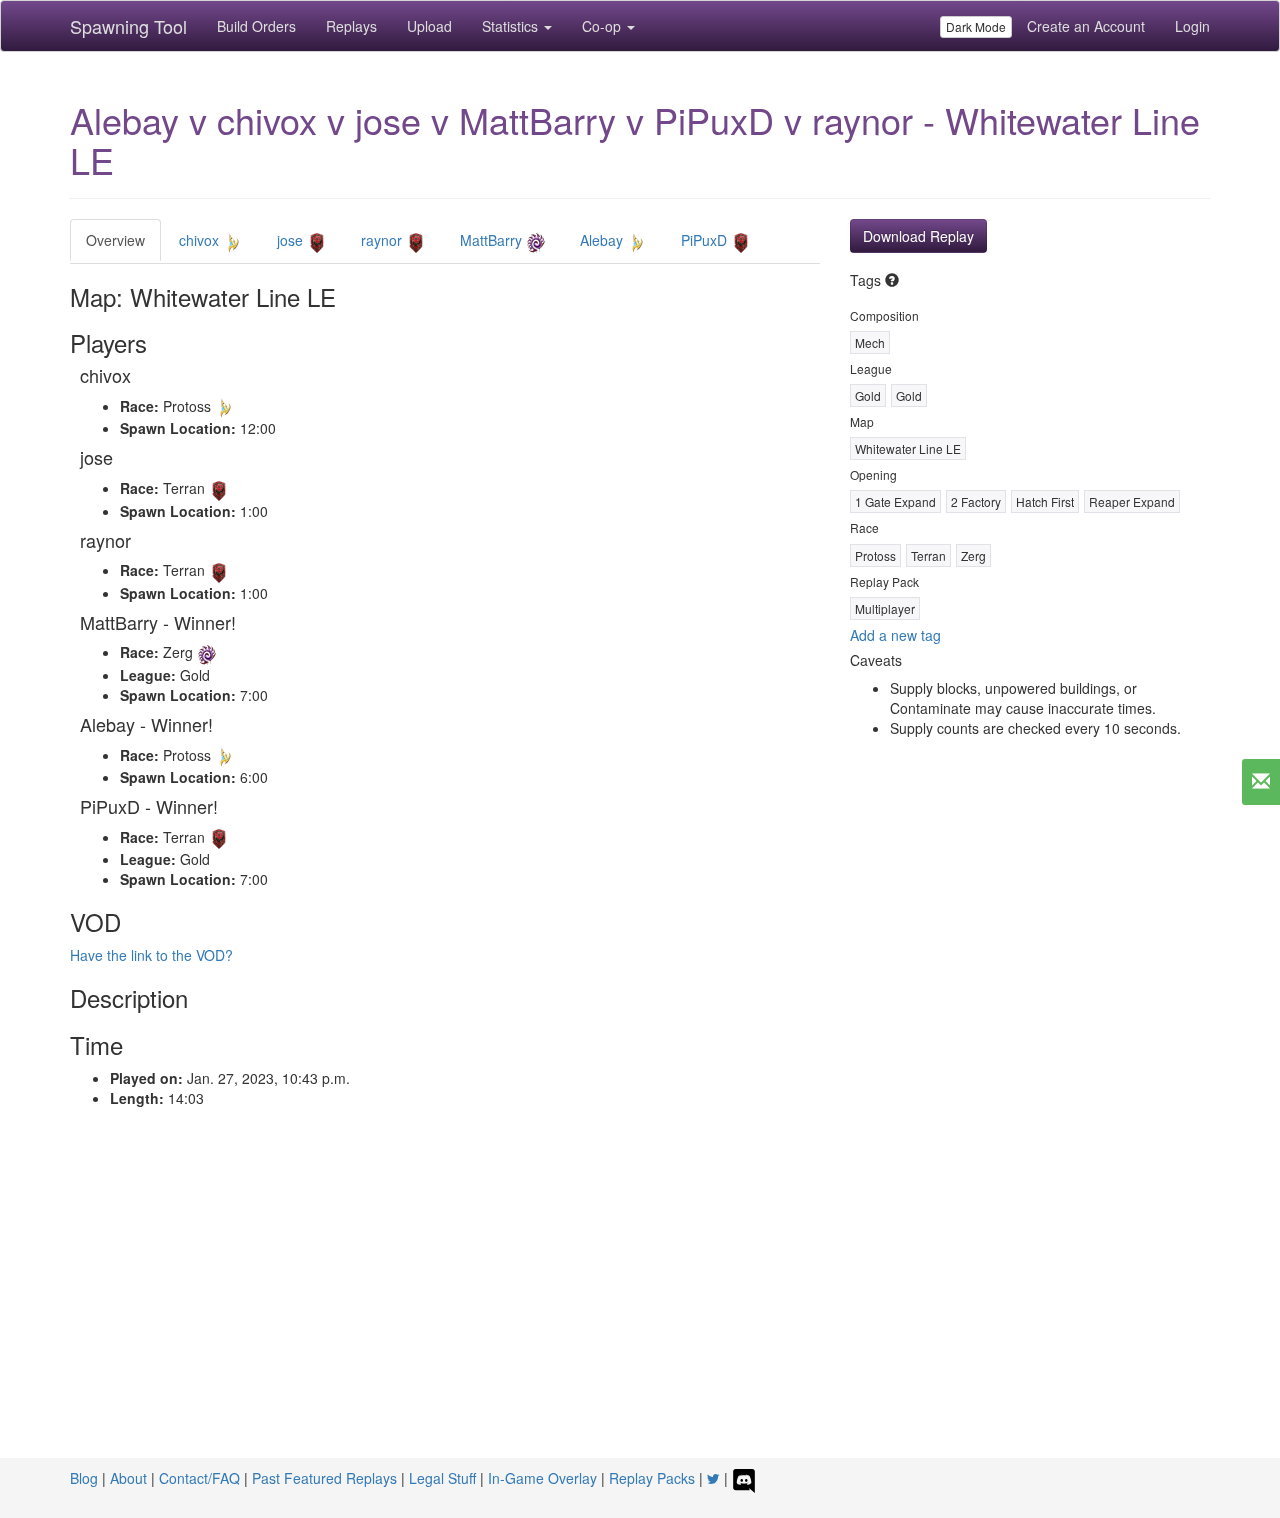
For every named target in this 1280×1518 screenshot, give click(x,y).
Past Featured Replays (324, 1478)
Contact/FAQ (199, 1478)
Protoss (875, 555)
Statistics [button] (512, 26)
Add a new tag (895, 635)
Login (1192, 26)
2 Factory (976, 501)
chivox (201, 240)
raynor (383, 240)
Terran (928, 555)
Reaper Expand (1132, 501)
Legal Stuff (442, 1478)
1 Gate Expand (895, 501)
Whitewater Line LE (908, 448)
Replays (351, 26)
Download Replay (918, 236)
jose (292, 240)
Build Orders (256, 26)
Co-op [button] (603, 26)
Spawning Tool (128, 26)
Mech (870, 342)
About (128, 1478)
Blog (84, 1478)
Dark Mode (976, 26)
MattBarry (493, 240)
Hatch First (1045, 501)
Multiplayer (885, 608)
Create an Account (1086, 26)
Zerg (973, 555)
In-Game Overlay (542, 1478)
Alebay (603, 240)
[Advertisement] (640, 1308)
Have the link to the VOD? (151, 955)
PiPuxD (706, 240)
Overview (115, 240)
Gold (868, 395)
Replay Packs (652, 1478)
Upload (429, 26)
